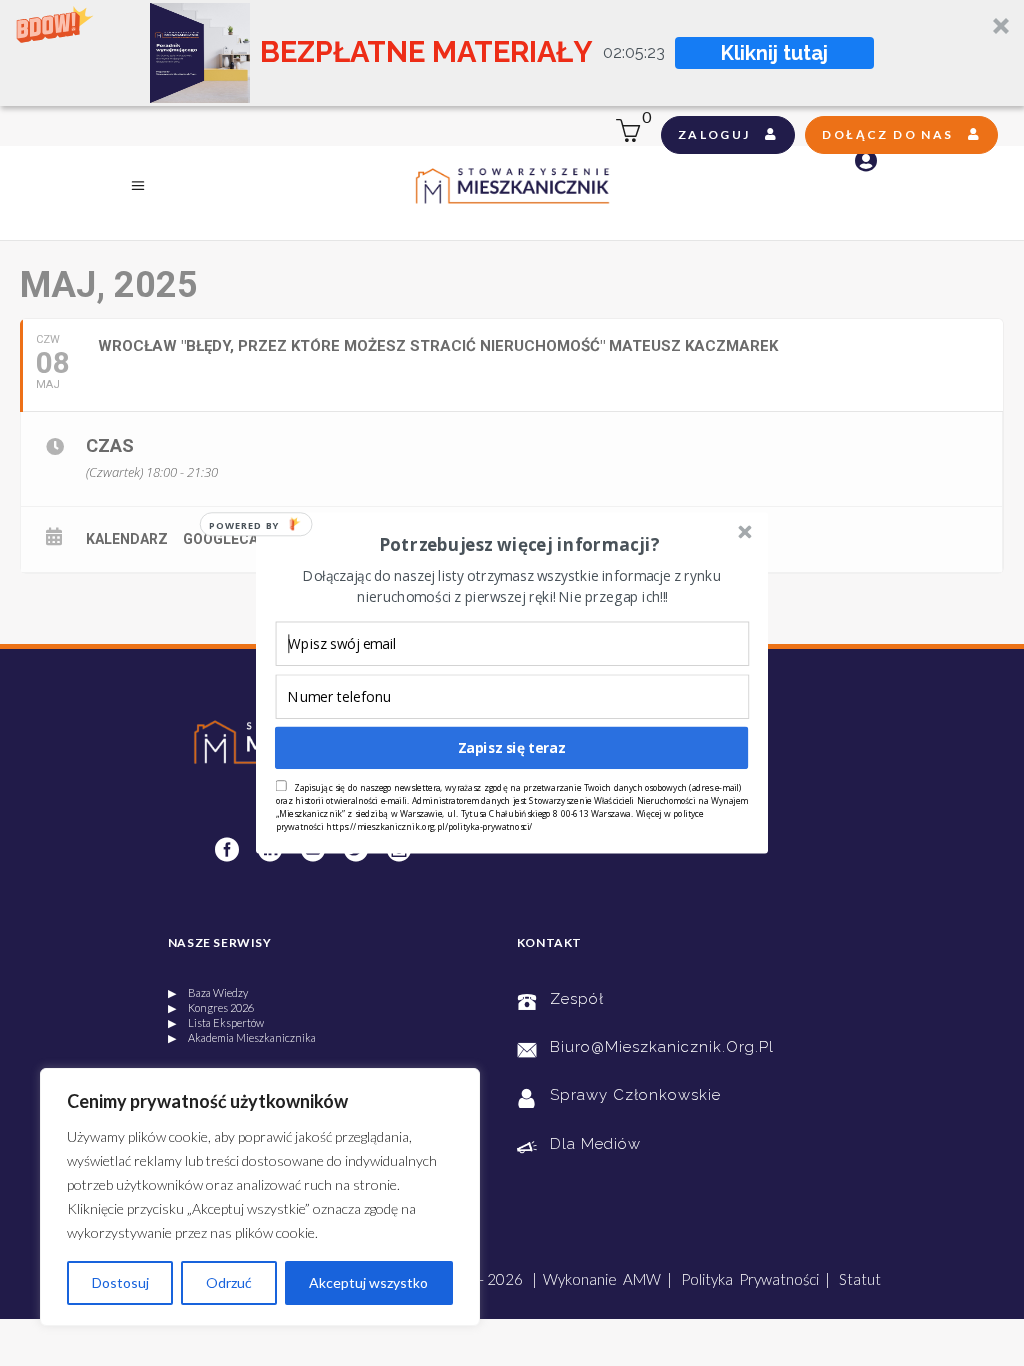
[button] (519, 545)
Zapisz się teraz (512, 747)
